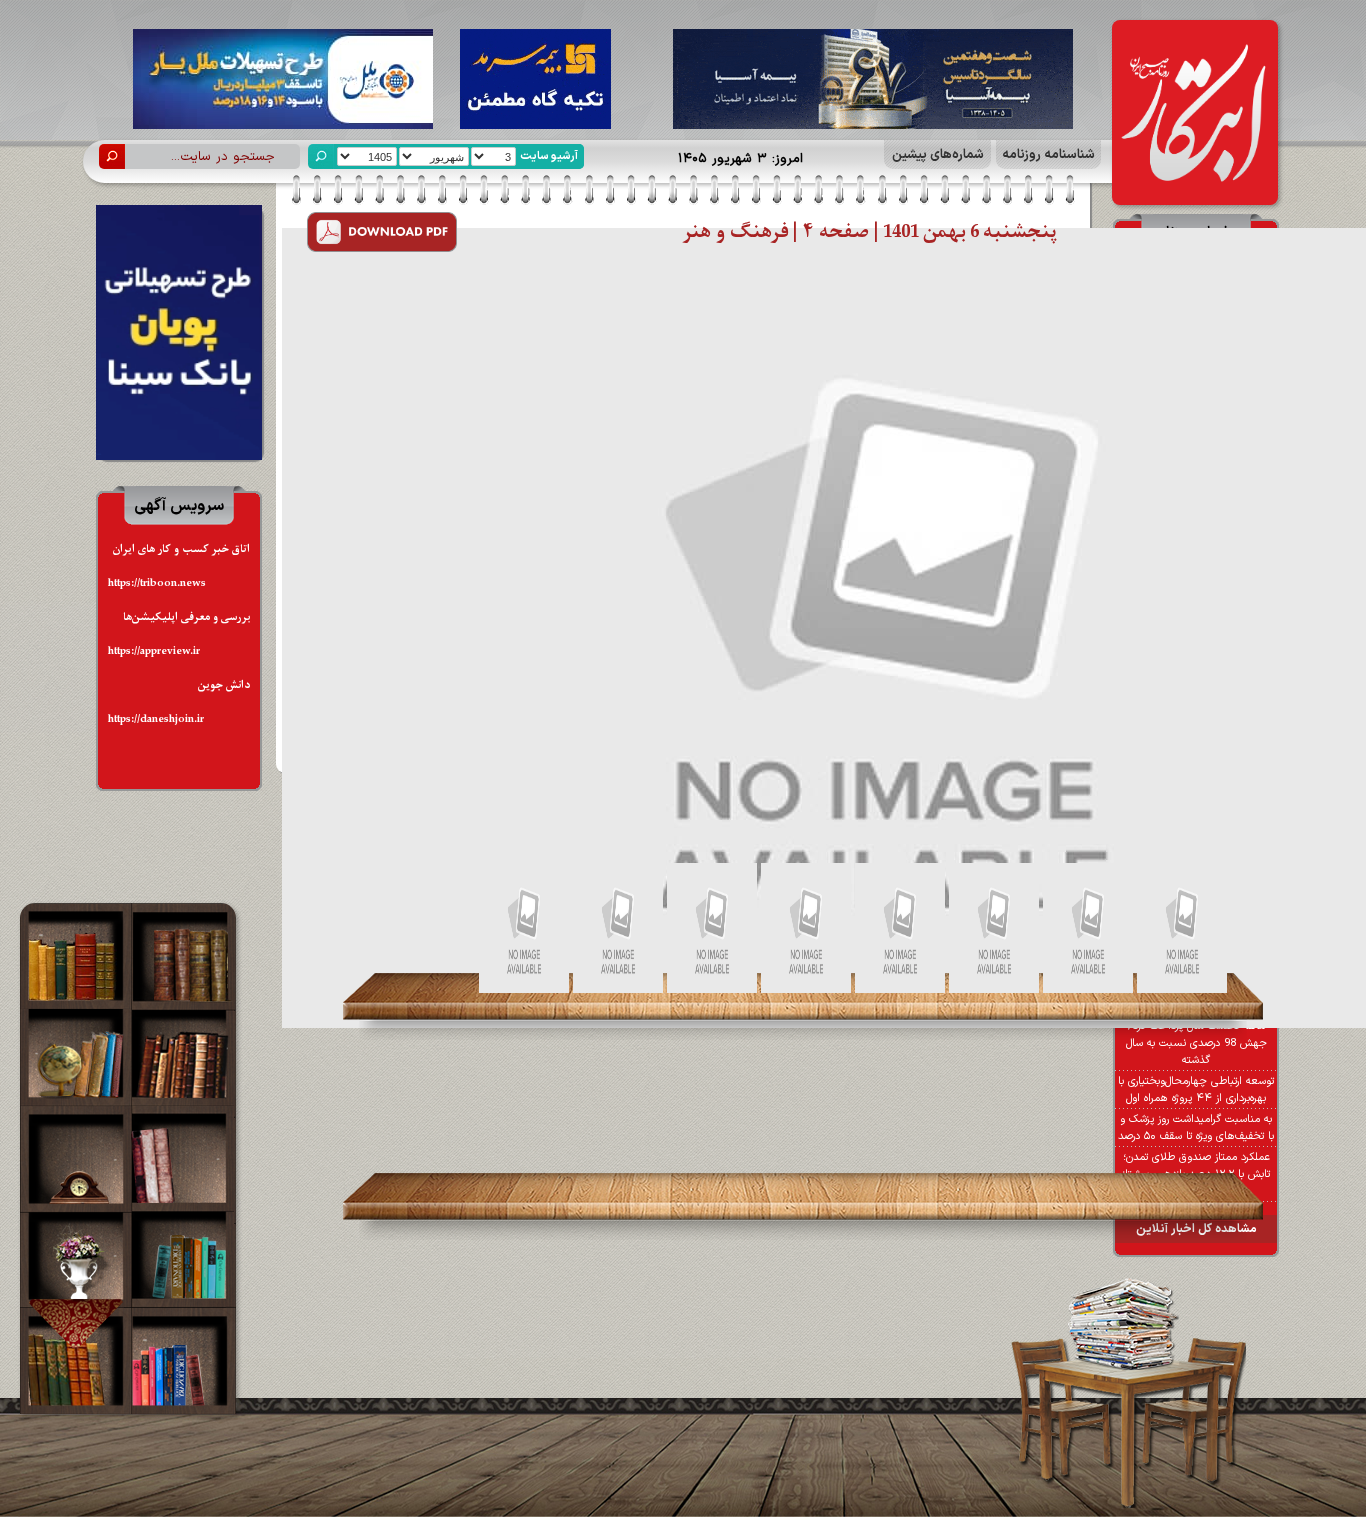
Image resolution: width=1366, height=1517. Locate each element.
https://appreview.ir (154, 651)
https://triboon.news (157, 583)
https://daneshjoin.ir (156, 719)
